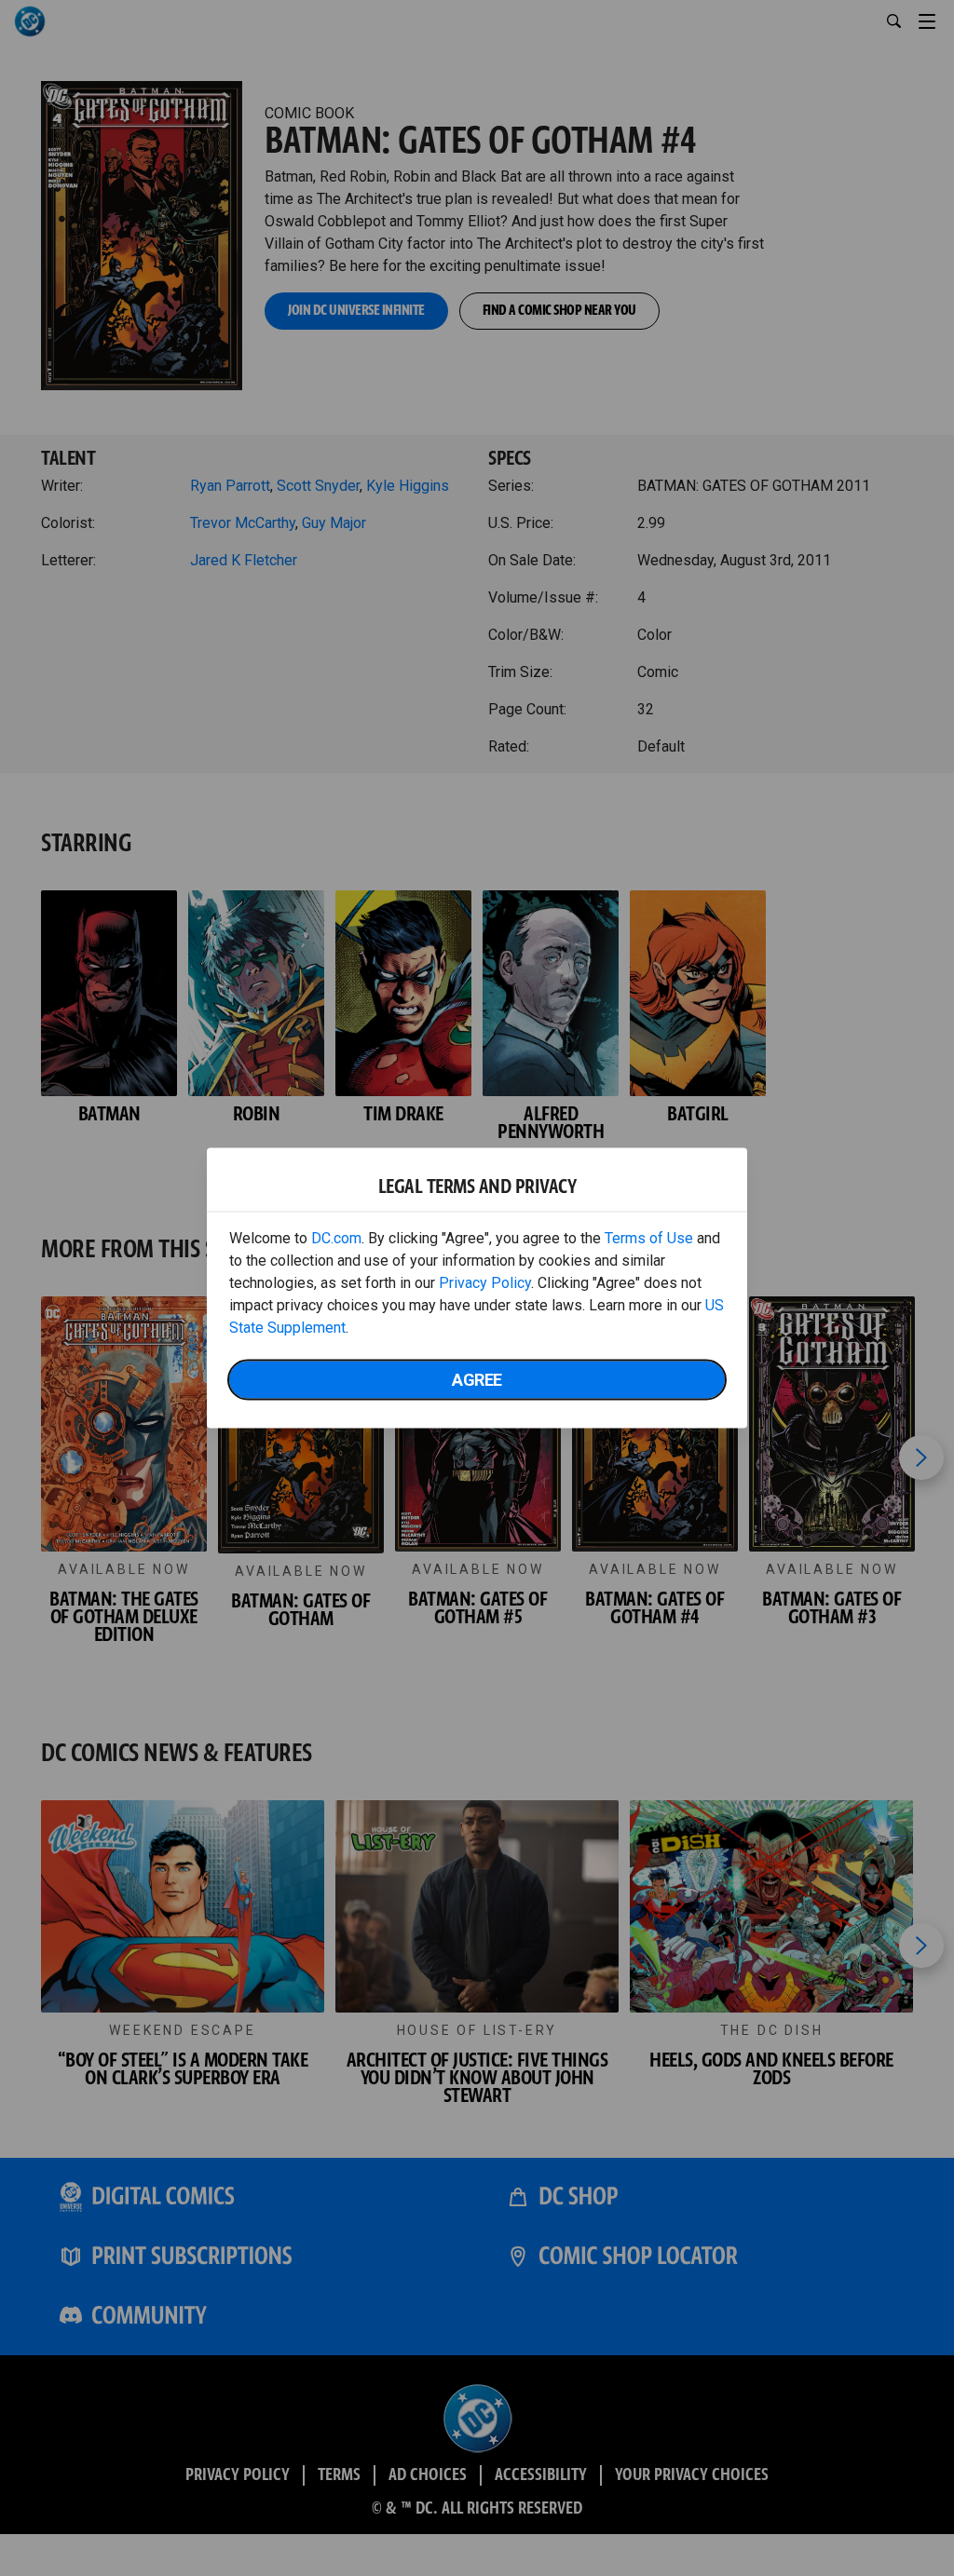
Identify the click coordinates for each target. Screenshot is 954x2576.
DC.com (336, 1238)
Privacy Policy (485, 1283)
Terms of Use (649, 1238)
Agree (477, 1380)
